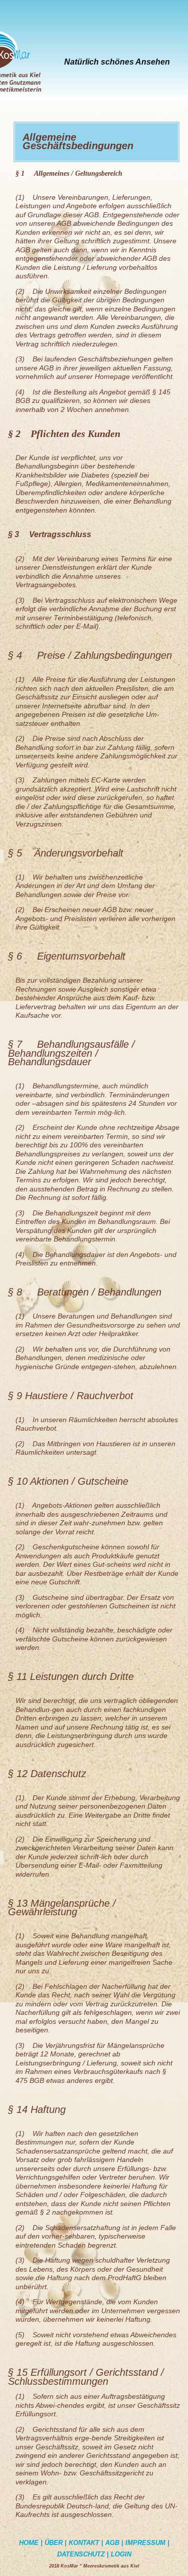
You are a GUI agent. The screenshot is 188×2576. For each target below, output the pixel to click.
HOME (29, 2543)
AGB (112, 2543)
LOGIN (121, 2554)
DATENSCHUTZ (82, 2554)
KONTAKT (84, 2543)
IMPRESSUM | (147, 2543)
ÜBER (54, 2543)
